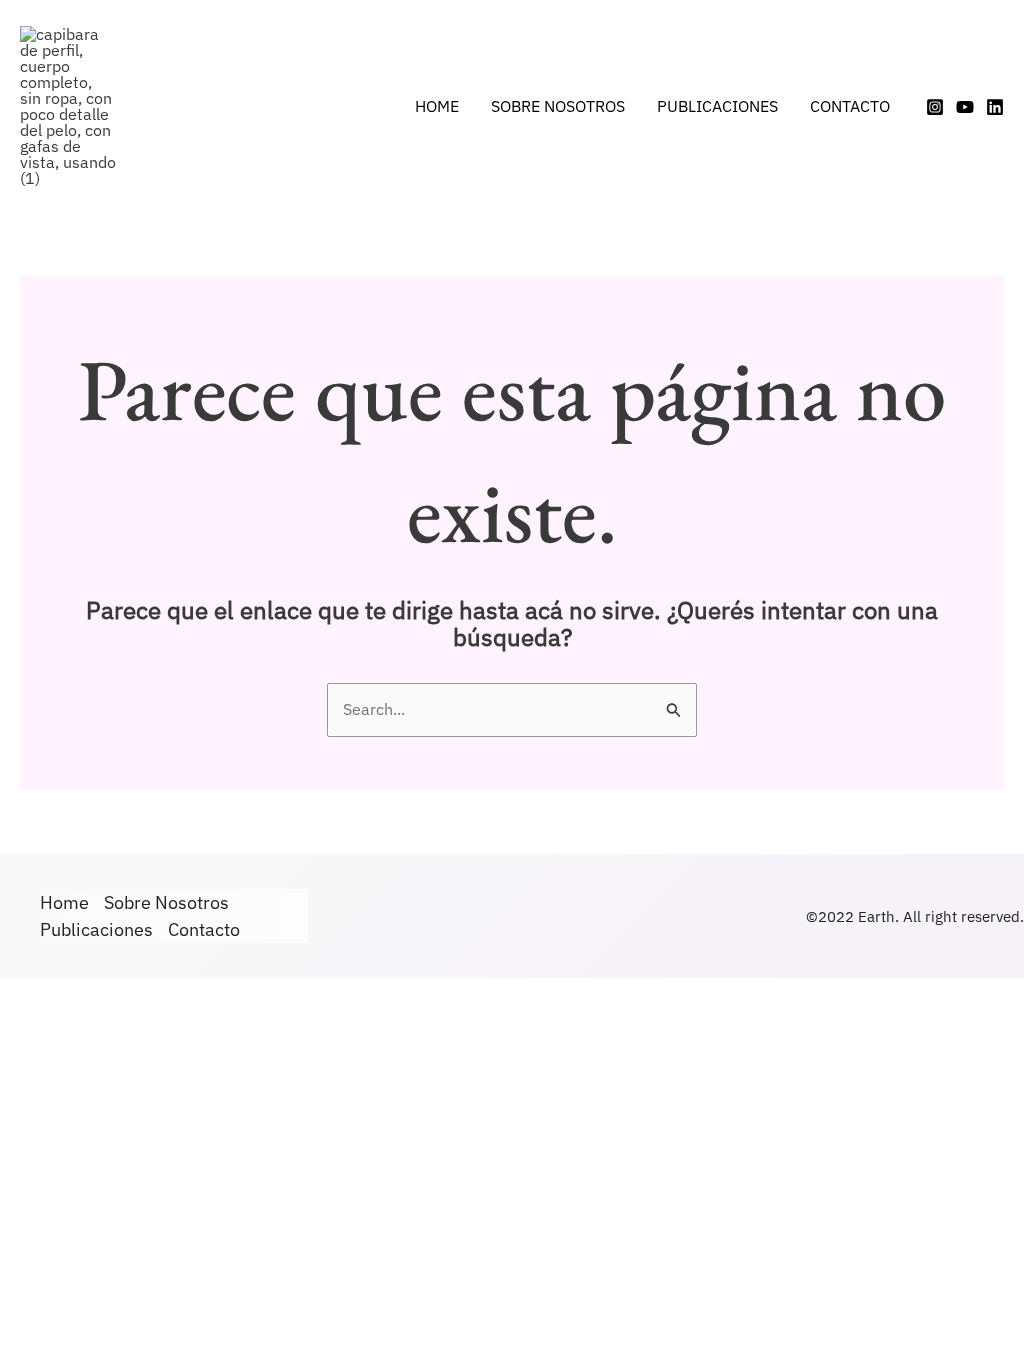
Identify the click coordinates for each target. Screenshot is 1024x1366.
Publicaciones (717, 106)
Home (437, 106)
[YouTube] (965, 107)
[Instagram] (935, 107)
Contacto (850, 106)
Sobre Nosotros (558, 106)
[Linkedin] (995, 107)
